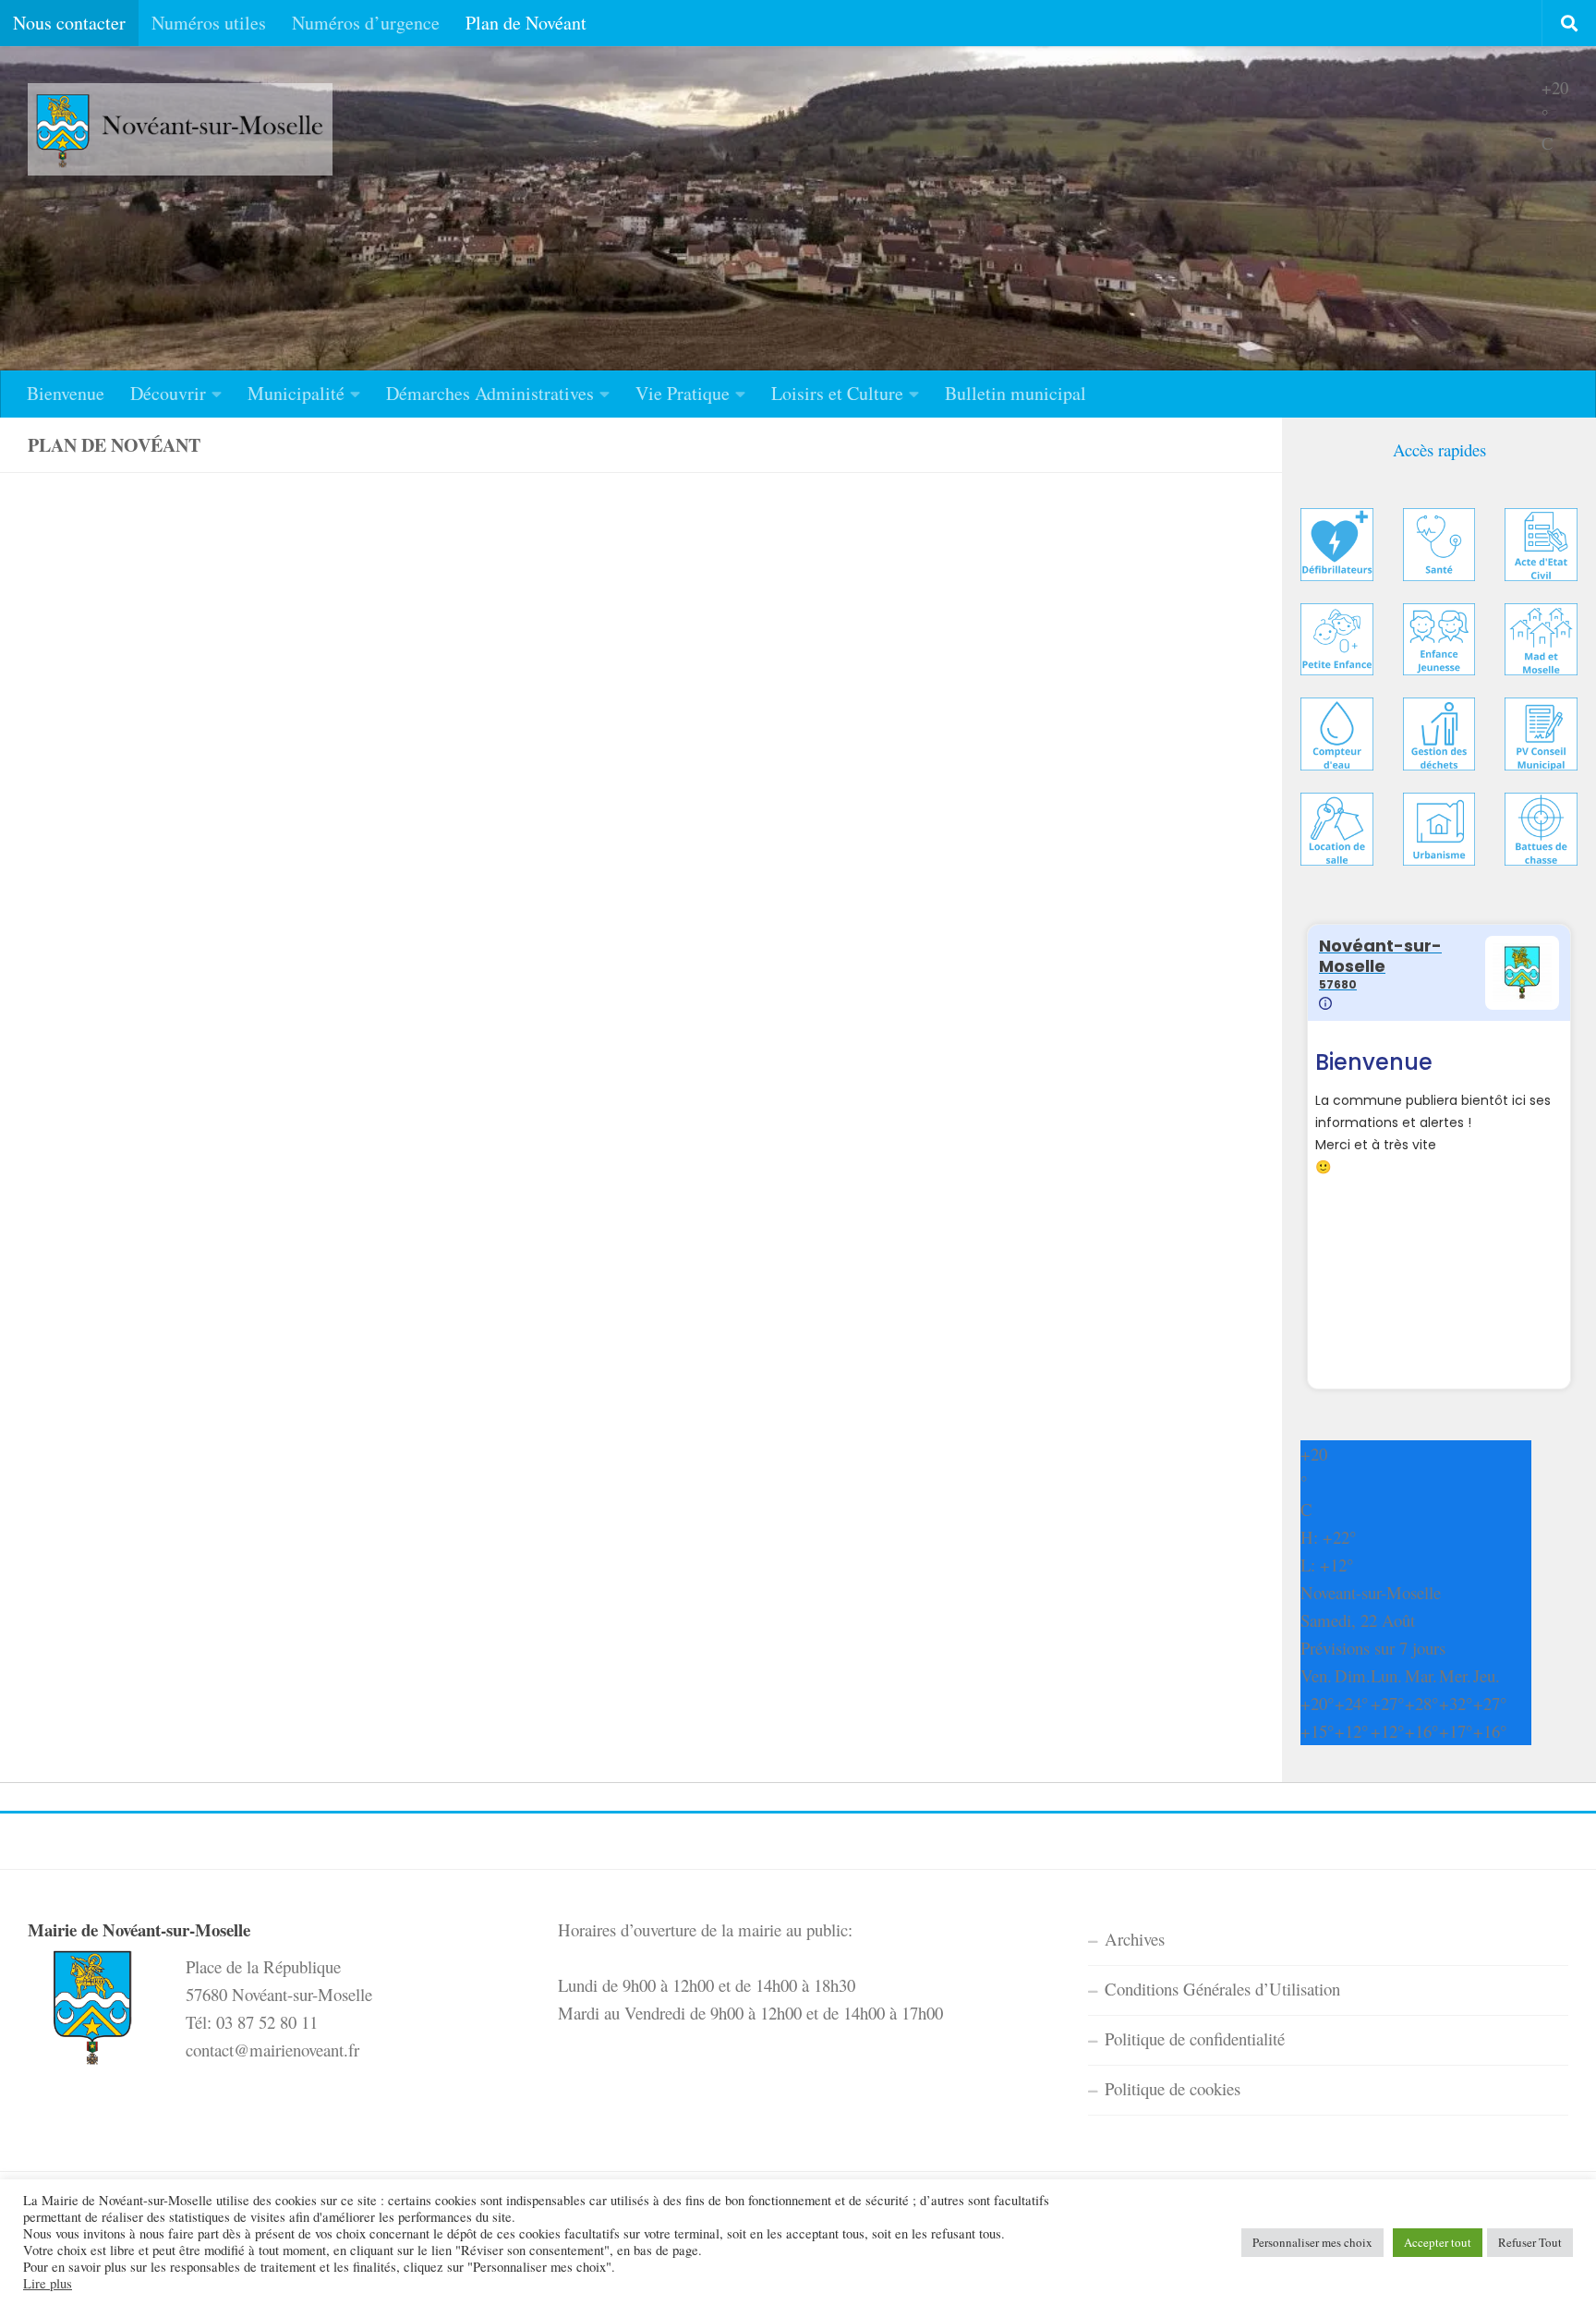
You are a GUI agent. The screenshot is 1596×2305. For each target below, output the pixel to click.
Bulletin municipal (1016, 393)
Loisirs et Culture (837, 393)
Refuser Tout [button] (1530, 2242)
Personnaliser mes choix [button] (1312, 2242)
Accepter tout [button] (1438, 2242)
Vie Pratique (683, 393)
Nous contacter (69, 23)
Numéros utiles (209, 23)
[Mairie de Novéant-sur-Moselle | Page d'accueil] (180, 129)
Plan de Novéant (526, 23)
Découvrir (168, 393)
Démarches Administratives (490, 393)
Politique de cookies (1173, 2088)
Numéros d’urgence (366, 23)
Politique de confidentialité (1195, 2038)
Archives (1135, 1939)
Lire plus (48, 2284)
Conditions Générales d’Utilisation (1222, 1989)
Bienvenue (66, 393)
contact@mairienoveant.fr (272, 2050)
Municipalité (296, 393)
